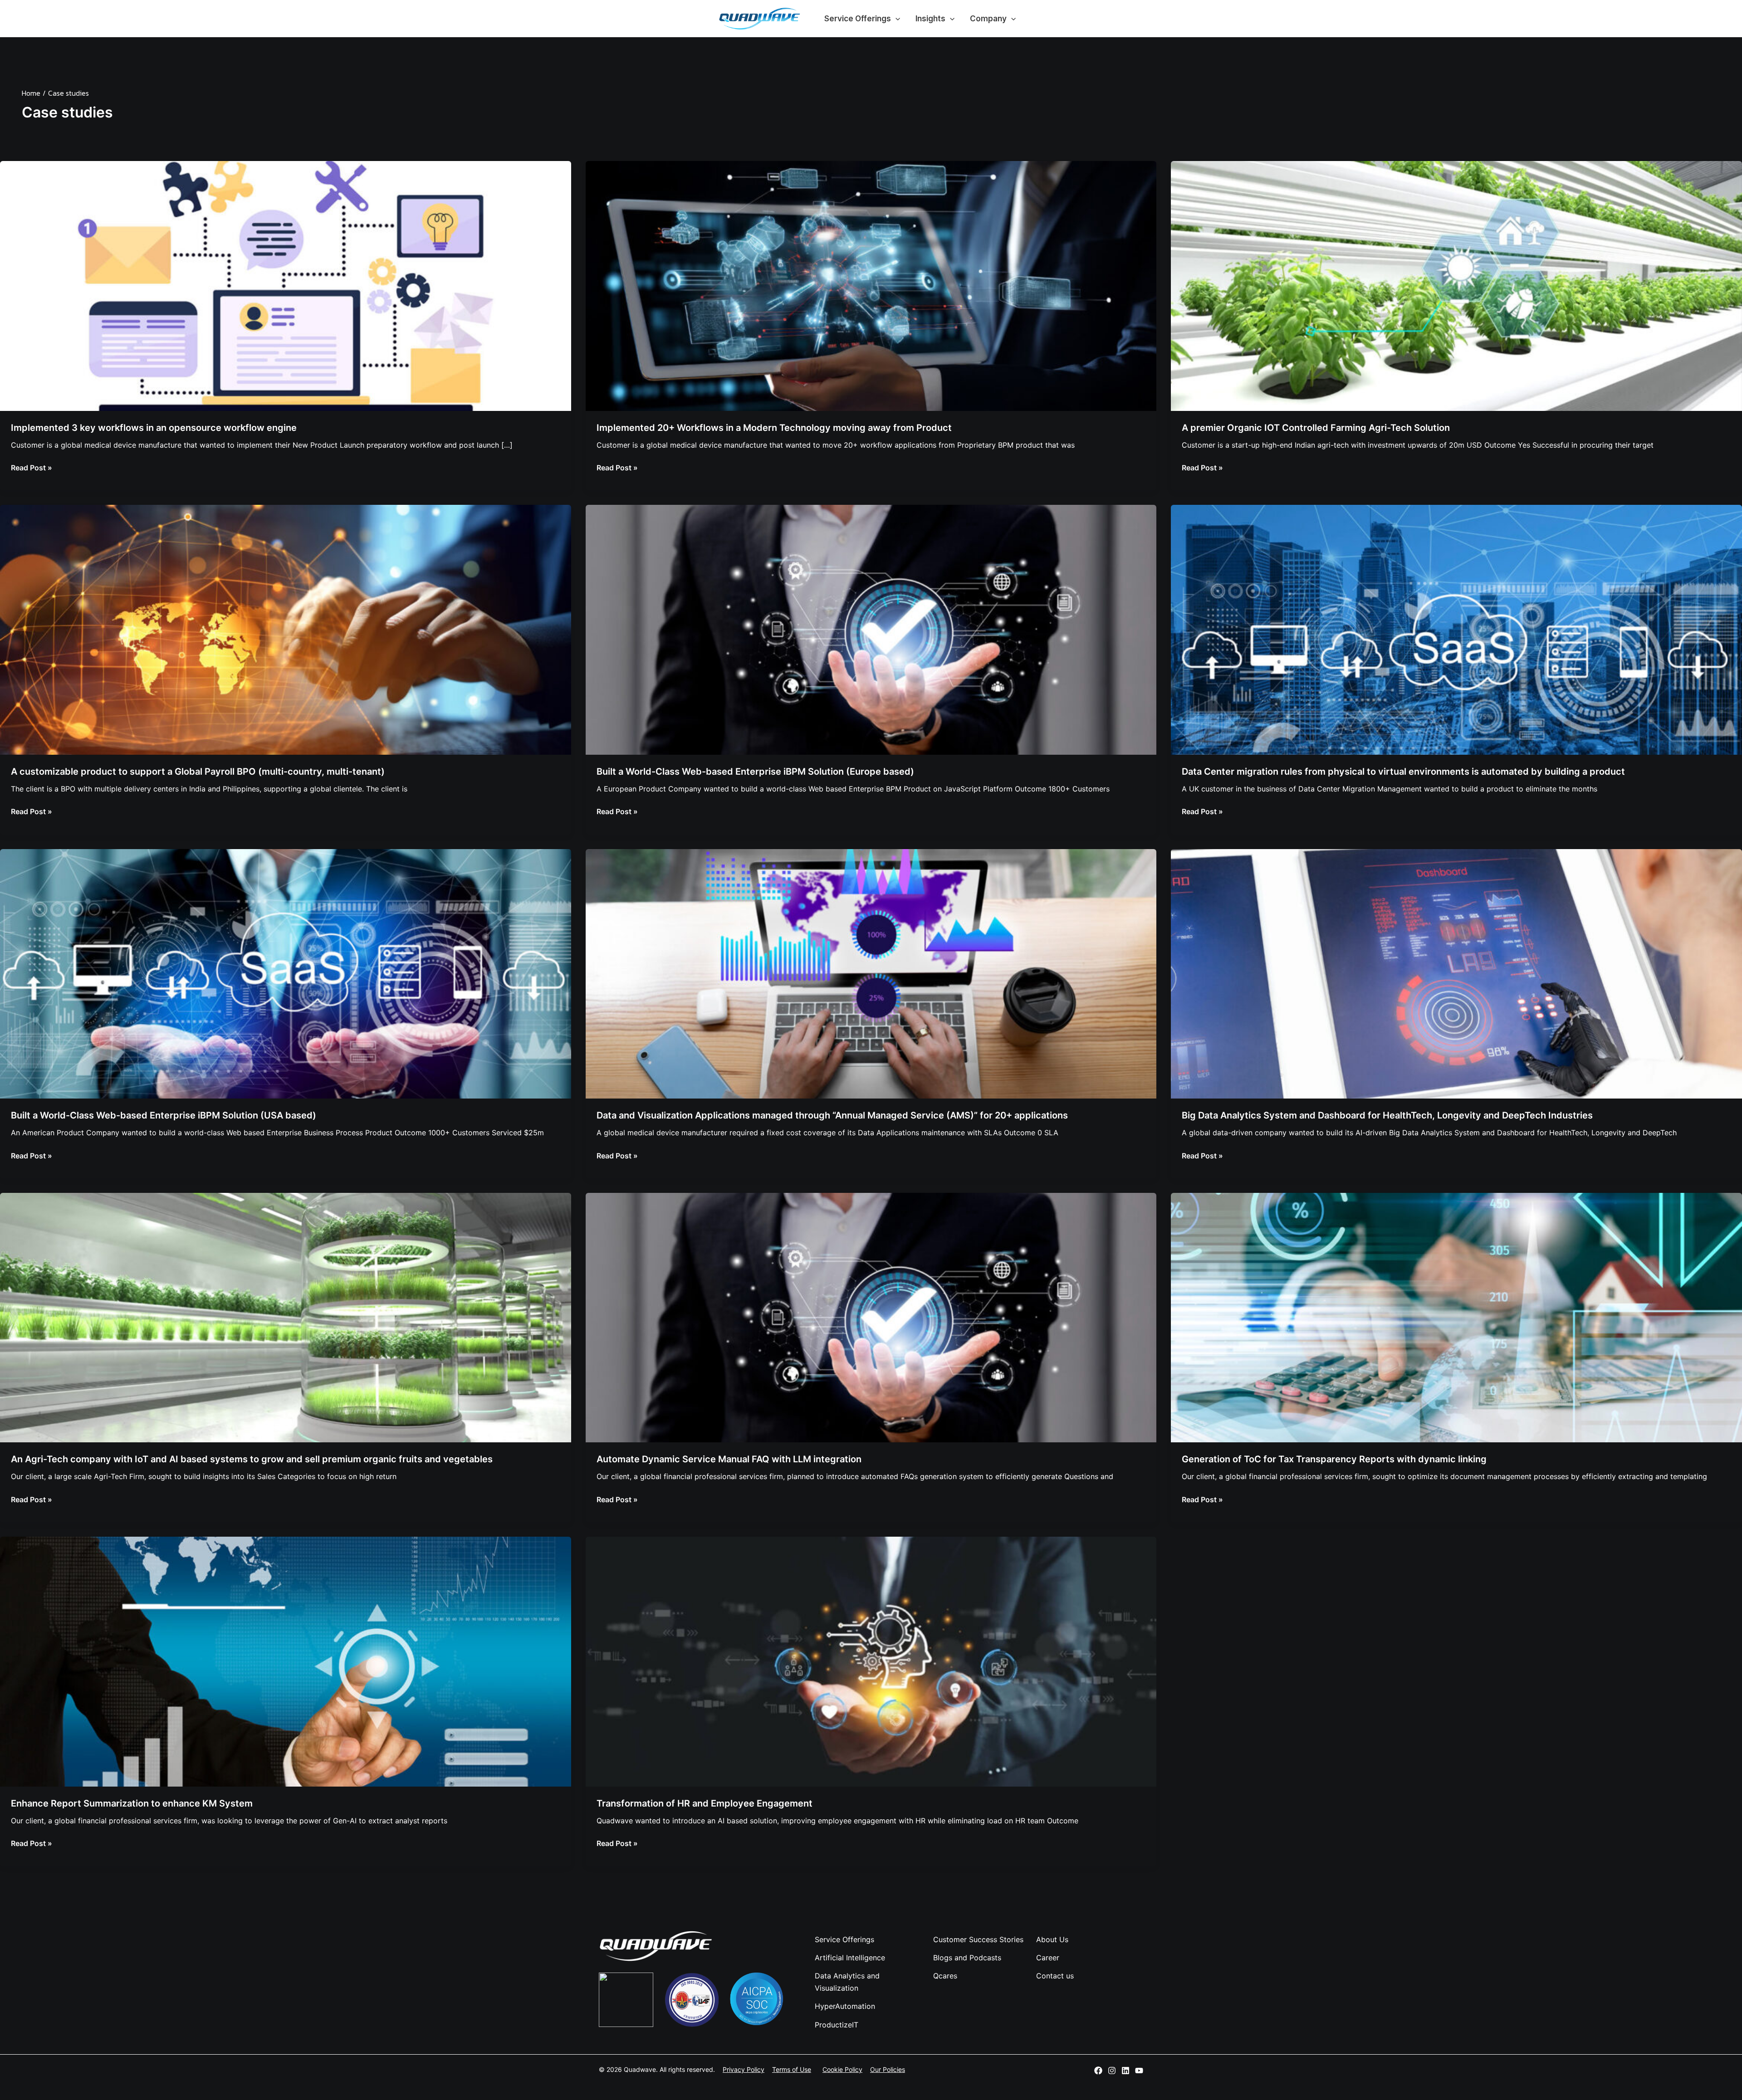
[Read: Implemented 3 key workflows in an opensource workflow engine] (286, 285)
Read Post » (32, 467)
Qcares (945, 1976)
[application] (895, 19)
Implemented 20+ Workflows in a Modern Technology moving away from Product (774, 428)
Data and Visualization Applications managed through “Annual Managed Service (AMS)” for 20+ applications (832, 1115)
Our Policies (888, 2069)
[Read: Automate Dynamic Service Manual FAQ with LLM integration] (871, 1317)
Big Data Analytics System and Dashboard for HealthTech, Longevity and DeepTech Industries (1387, 1115)
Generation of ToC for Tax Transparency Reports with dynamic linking (1334, 1459)
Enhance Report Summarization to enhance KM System (132, 1803)
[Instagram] (1112, 2071)
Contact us (1055, 1976)
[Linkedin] (1125, 2071)
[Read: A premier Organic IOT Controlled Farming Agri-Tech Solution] (1456, 285)
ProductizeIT (837, 2025)
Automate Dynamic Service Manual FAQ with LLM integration (729, 1459)
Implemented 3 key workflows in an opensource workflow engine (154, 428)
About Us (1052, 1939)
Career (1048, 1958)
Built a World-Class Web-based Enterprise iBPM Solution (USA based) (164, 1115)
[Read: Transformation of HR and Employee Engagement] (871, 1661)
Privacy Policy (744, 2069)
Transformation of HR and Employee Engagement (705, 1803)
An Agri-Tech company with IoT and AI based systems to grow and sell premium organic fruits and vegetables (252, 1459)
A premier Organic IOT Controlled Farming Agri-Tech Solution (1316, 428)
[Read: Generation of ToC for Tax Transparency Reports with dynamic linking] (1456, 1317)
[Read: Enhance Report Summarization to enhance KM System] (286, 1661)
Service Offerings (858, 19)
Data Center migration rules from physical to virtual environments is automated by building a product (1403, 772)
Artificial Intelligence (850, 1958)
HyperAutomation (845, 2006)
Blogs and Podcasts (967, 1958)
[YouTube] (1139, 2071)
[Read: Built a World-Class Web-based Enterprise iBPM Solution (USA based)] (286, 973)
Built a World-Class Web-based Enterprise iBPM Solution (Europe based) (755, 772)
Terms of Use (792, 2069)
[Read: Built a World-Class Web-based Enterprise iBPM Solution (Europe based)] (871, 629)
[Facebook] (1098, 2071)
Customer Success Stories (978, 1939)
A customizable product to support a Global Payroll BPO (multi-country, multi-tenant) (198, 772)
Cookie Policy (842, 2069)
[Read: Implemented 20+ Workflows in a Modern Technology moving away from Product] (871, 285)
